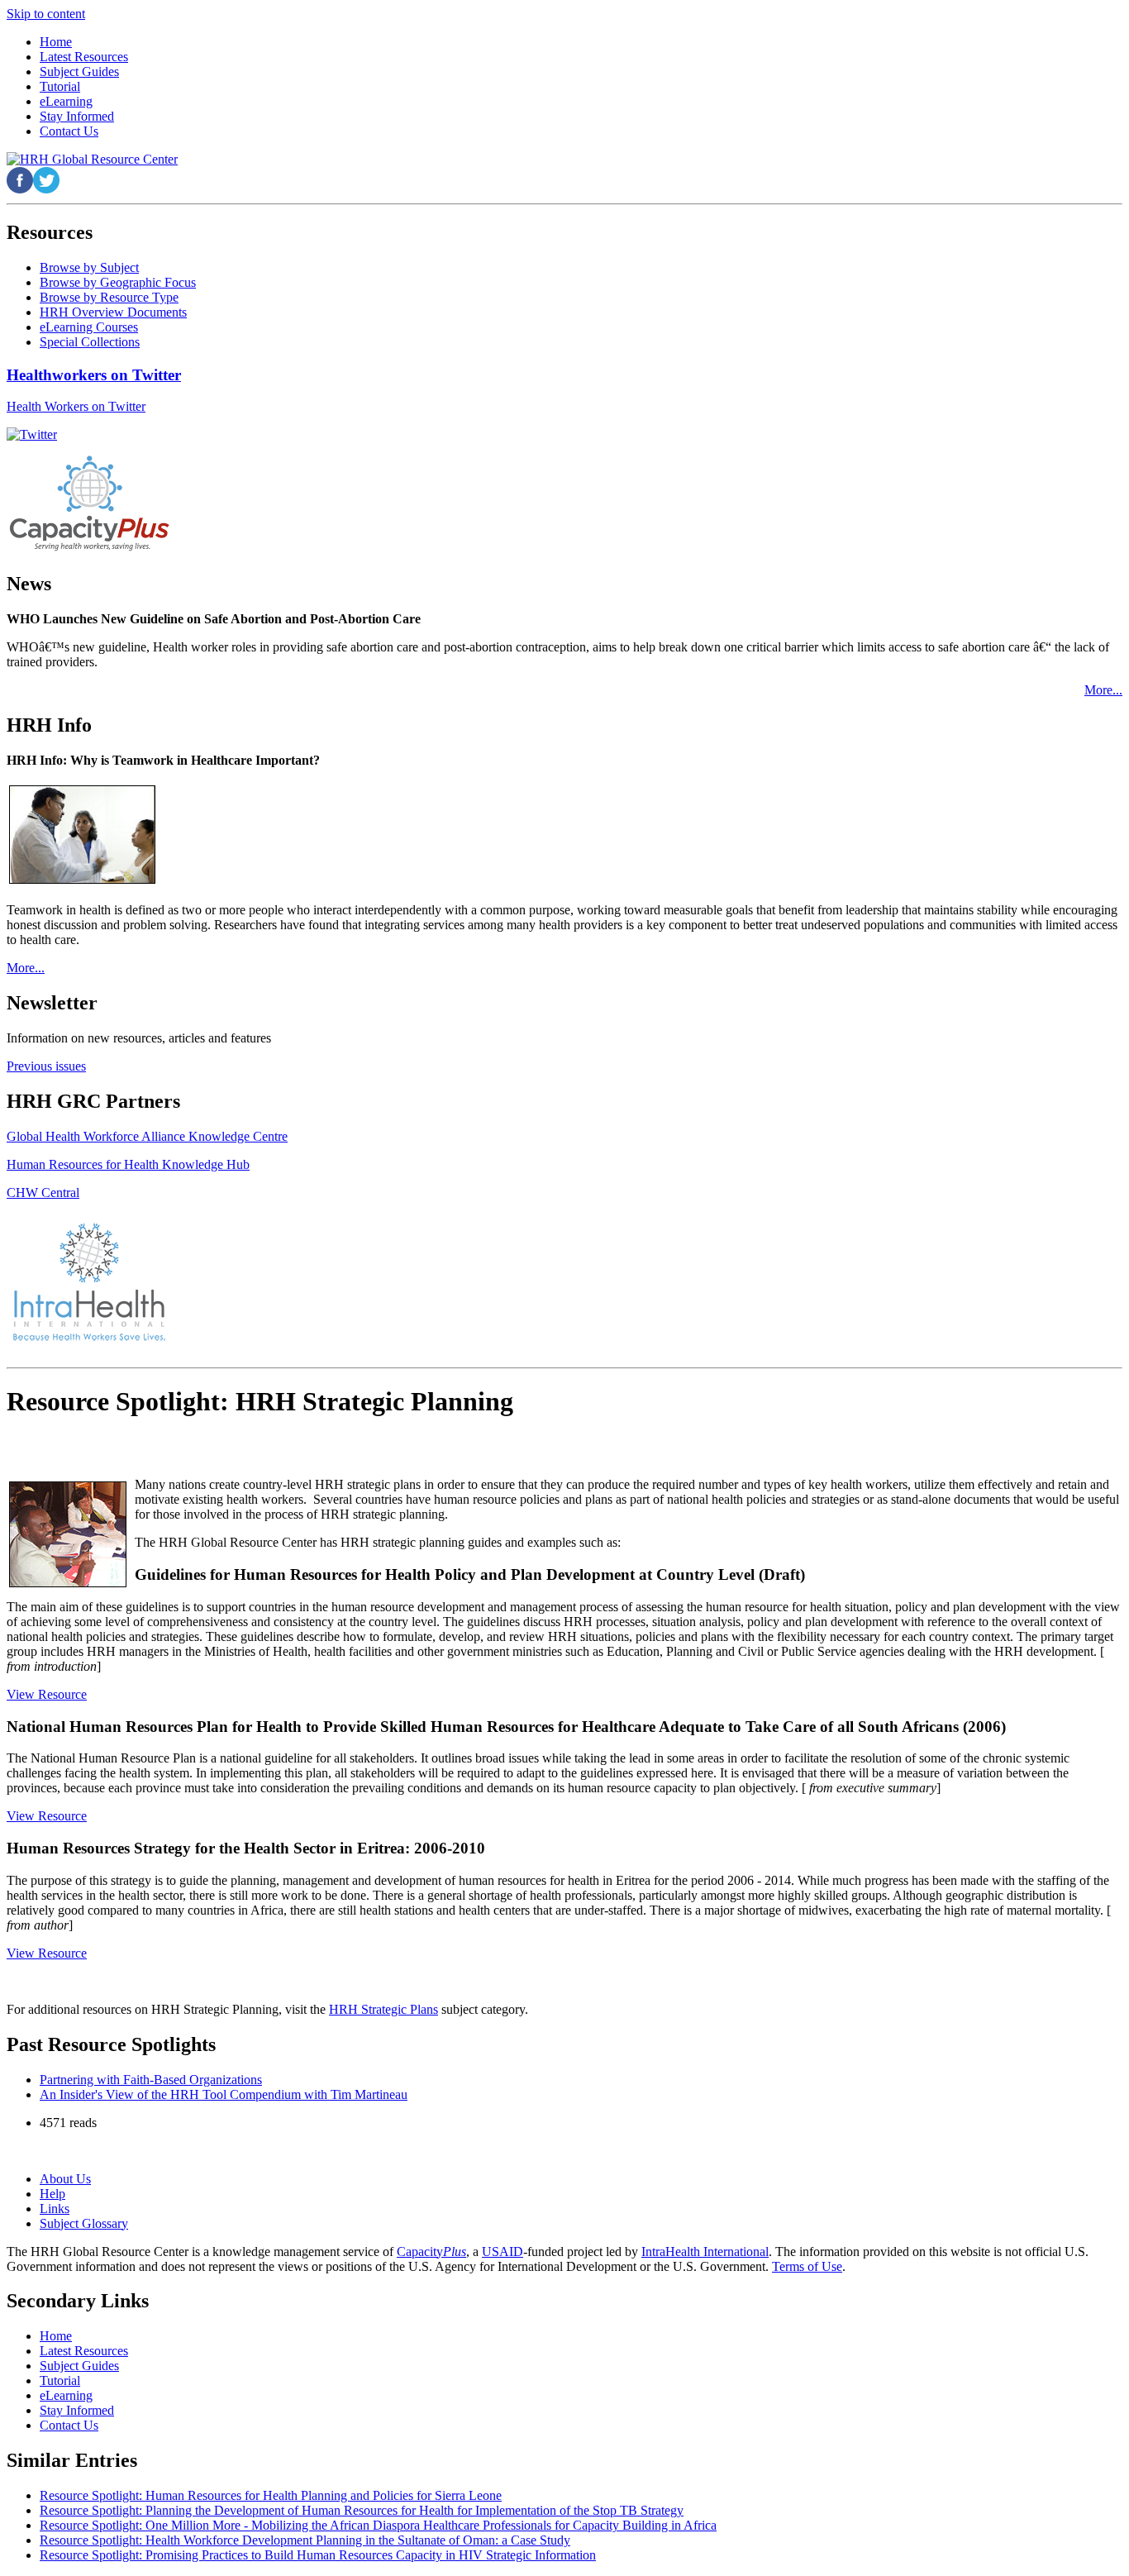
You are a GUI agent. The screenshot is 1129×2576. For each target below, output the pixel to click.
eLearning (66, 2395)
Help (52, 2194)
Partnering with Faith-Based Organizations (151, 2080)
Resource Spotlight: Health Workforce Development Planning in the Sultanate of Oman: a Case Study (305, 2540)
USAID (503, 2252)
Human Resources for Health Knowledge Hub (128, 1164)
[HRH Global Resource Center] (92, 159)
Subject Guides (79, 2366)
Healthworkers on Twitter (94, 375)
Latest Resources (84, 2351)
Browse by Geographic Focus (118, 282)
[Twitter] (32, 434)
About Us (65, 2179)
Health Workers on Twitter (76, 406)
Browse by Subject (89, 267)
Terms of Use (807, 2266)
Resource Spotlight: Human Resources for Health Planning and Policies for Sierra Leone (271, 2495)
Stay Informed (77, 2410)
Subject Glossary (84, 2223)
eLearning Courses (89, 327)
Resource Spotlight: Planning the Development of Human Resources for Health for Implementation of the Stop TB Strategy (362, 2510)
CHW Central (43, 1193)
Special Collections (90, 342)
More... (1103, 690)
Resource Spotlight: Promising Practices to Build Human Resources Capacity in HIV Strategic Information (318, 2555)
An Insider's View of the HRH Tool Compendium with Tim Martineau (224, 2094)
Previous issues (46, 1066)
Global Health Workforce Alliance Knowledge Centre (147, 1136)
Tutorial (60, 2380)
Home (56, 2336)
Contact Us (69, 2425)
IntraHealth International (705, 2252)
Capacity (431, 2252)
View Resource (47, 1694)
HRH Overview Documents (113, 312)
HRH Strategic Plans (383, 2009)
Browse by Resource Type (109, 297)
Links (55, 2209)
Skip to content (46, 14)
